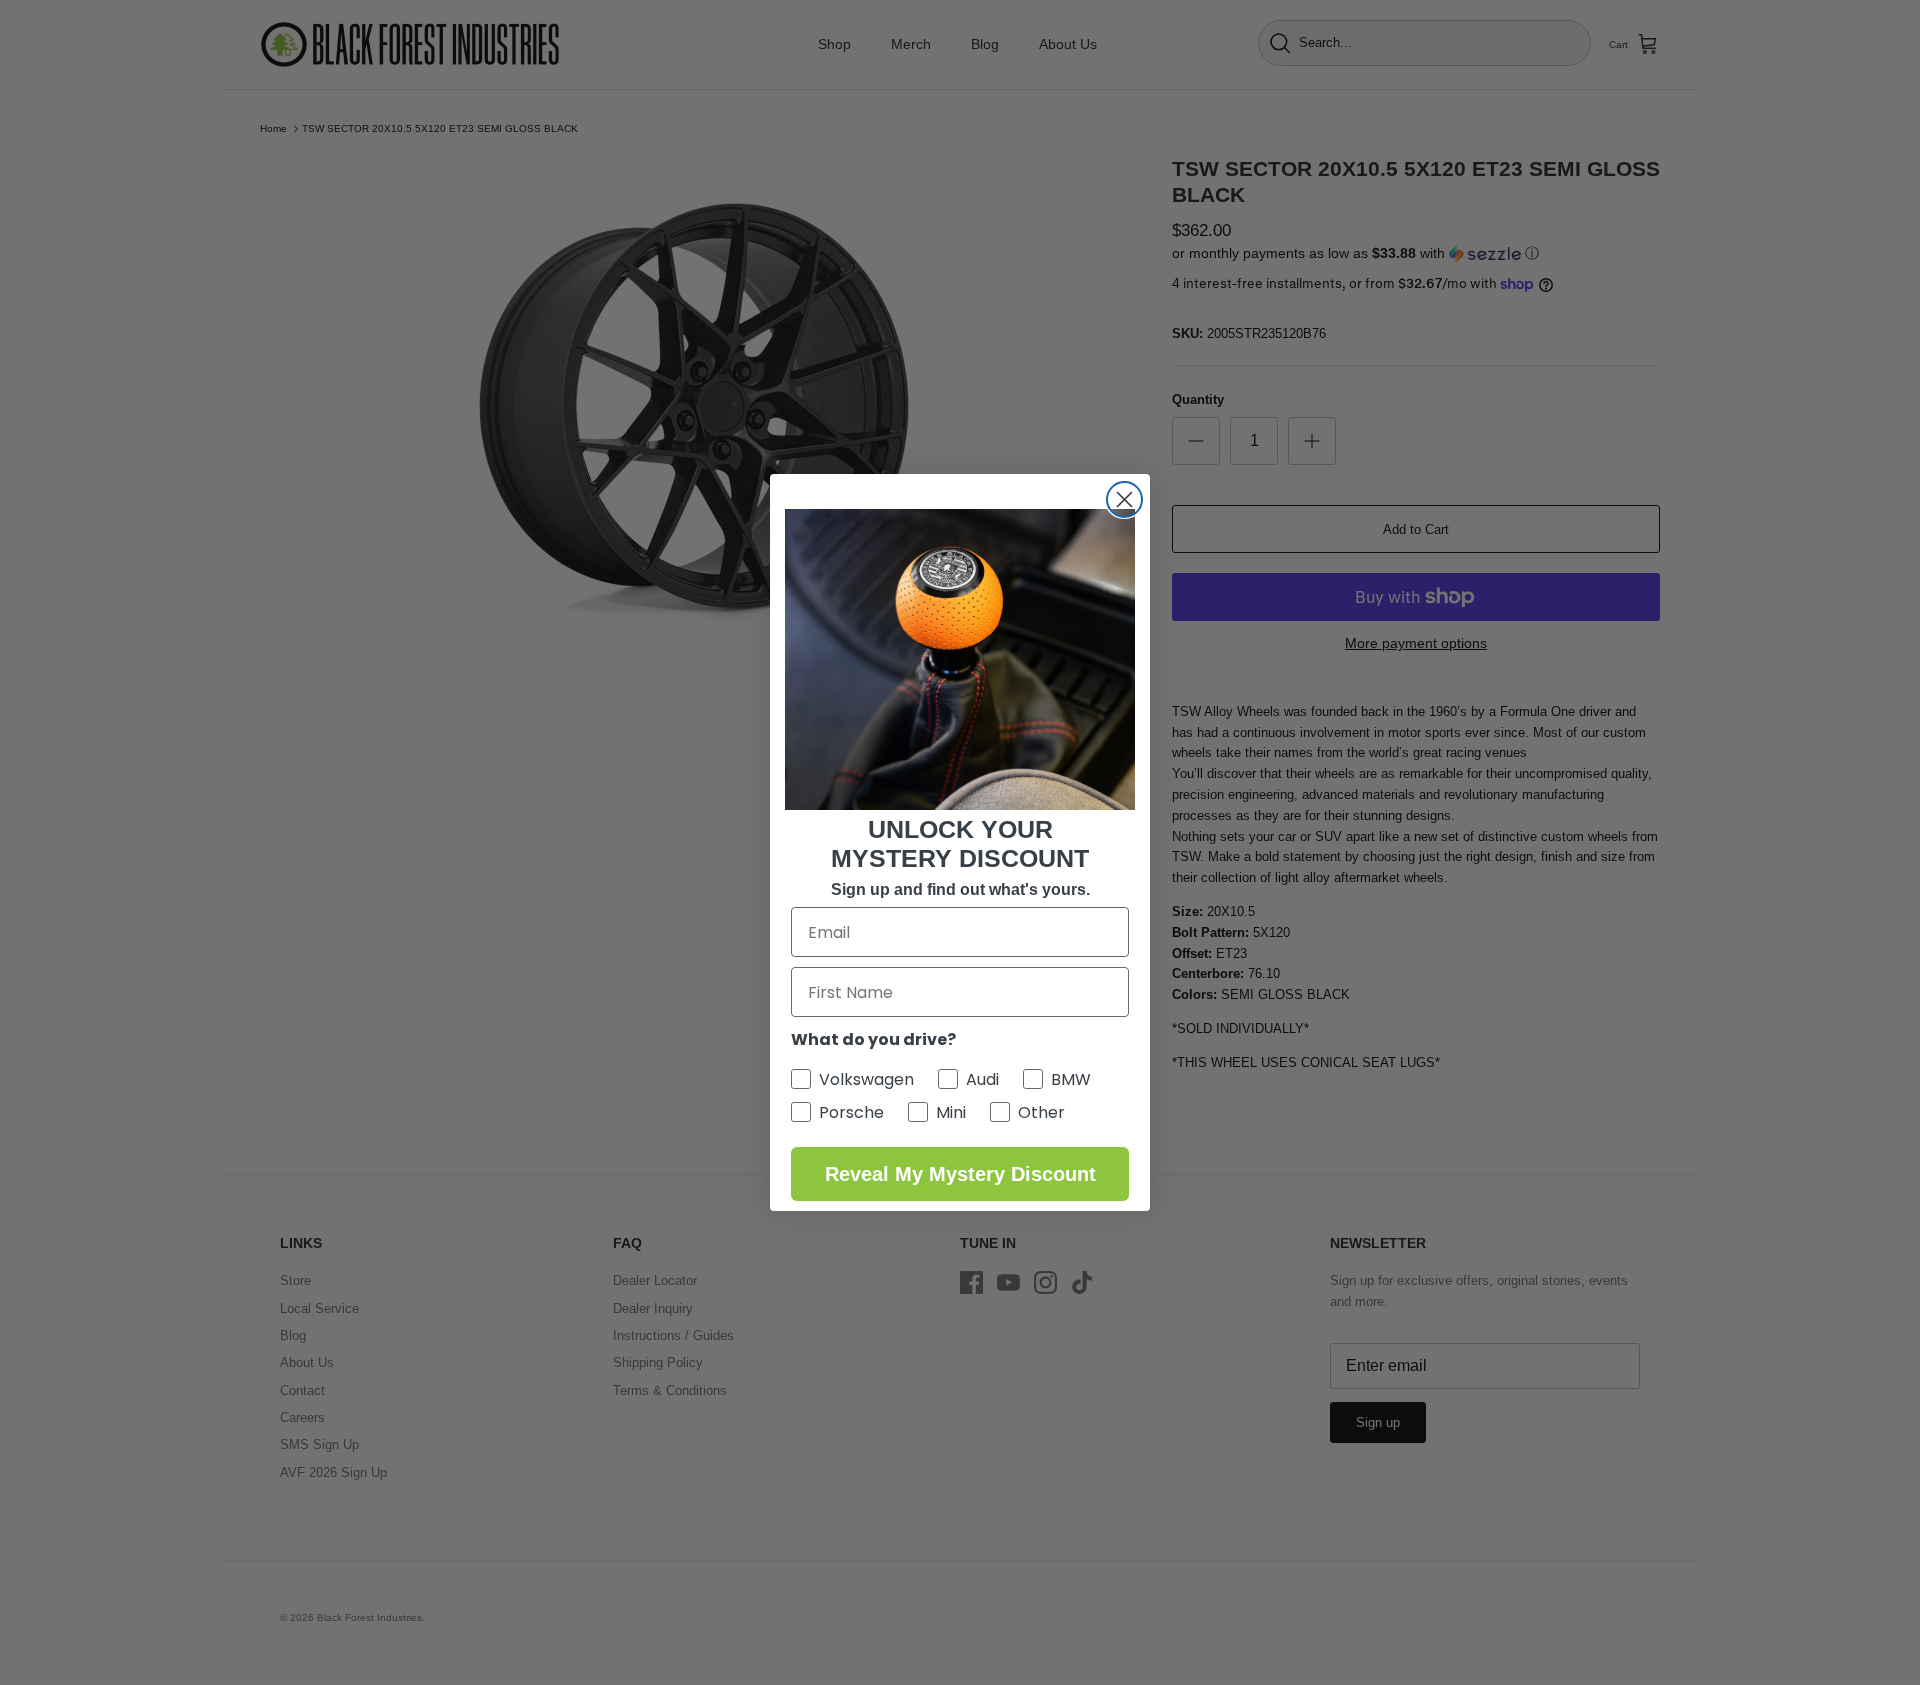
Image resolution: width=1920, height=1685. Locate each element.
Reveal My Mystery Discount (960, 1174)
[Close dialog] (1124, 499)
